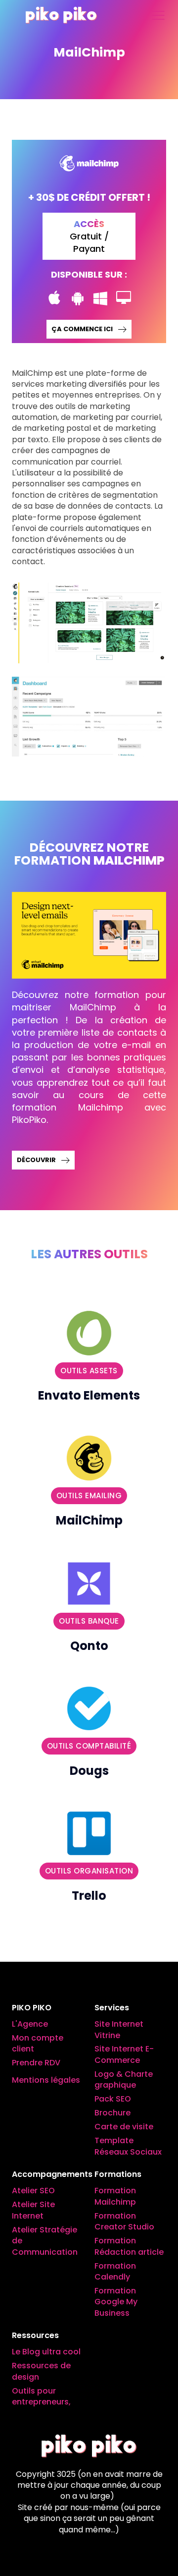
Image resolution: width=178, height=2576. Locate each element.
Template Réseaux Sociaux (128, 2146)
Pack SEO (113, 2099)
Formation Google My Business (116, 2302)
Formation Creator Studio (124, 2222)
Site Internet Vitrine (119, 2030)
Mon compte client (38, 2044)
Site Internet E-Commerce (124, 2054)
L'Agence (30, 2024)
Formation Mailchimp (115, 2196)
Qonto (89, 1646)
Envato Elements (89, 1395)
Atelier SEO (33, 2191)
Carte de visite (124, 2127)
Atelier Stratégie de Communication (45, 2241)
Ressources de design (41, 2371)
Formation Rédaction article (129, 2246)
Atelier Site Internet (33, 2210)
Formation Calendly (115, 2272)
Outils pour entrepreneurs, (41, 2397)
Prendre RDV (36, 2063)
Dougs (89, 1771)
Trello (89, 1896)
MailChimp (89, 1521)
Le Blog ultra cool (46, 2352)
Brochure (112, 2113)
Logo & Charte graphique (124, 2080)
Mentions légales (46, 2080)
